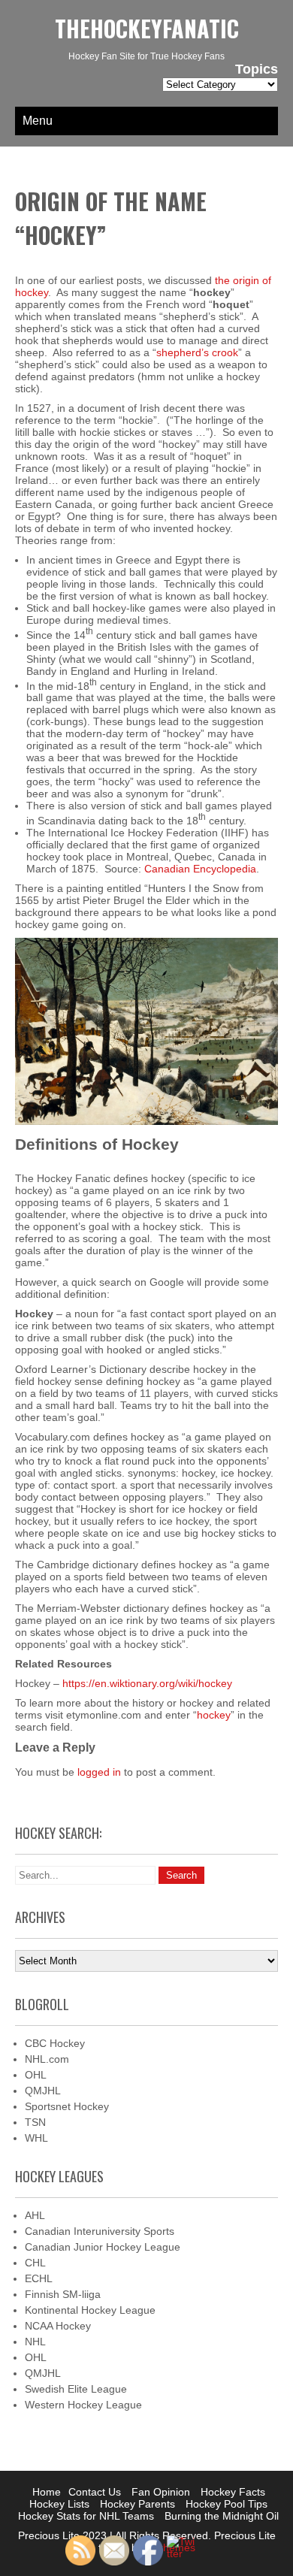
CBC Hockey (55, 2043)
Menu (38, 121)
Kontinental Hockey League (90, 2310)
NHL (35, 2342)
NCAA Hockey (58, 2326)
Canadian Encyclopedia (200, 869)
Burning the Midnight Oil (222, 2516)
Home (47, 2492)
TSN (35, 2122)
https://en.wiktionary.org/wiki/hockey (147, 1683)
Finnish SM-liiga (63, 2294)
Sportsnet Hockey (67, 2106)
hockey (214, 1715)
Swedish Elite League (76, 2389)
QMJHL (43, 2091)
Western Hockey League (83, 2405)
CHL (35, 2263)
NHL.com (47, 2059)
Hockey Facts (233, 2492)
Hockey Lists (59, 2504)
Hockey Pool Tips (227, 2504)
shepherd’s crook (197, 352)
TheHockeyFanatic (147, 28)
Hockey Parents (137, 2504)
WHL (36, 2138)
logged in (99, 1772)
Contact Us (95, 2492)
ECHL (39, 2278)
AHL (35, 2215)
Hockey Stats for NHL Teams (86, 2516)
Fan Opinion (161, 2492)
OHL (36, 2075)
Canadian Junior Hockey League (103, 2247)
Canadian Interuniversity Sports (100, 2231)
